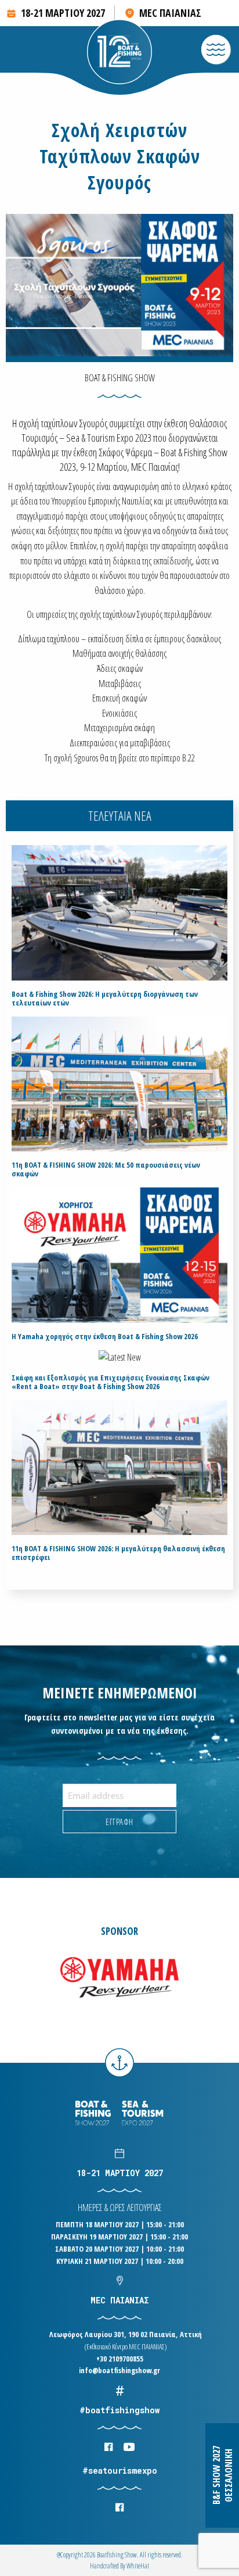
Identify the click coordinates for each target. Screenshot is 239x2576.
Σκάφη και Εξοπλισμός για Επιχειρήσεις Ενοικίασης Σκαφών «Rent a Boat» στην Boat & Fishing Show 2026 (111, 1382)
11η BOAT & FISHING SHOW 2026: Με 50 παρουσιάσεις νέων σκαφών (106, 1169)
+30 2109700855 (120, 2359)
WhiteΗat (138, 2566)
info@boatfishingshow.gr (119, 2370)
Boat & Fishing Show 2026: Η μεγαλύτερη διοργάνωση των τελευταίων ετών (105, 999)
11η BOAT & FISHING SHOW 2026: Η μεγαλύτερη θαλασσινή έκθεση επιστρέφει (118, 1553)
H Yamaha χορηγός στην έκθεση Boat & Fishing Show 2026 (105, 1337)
